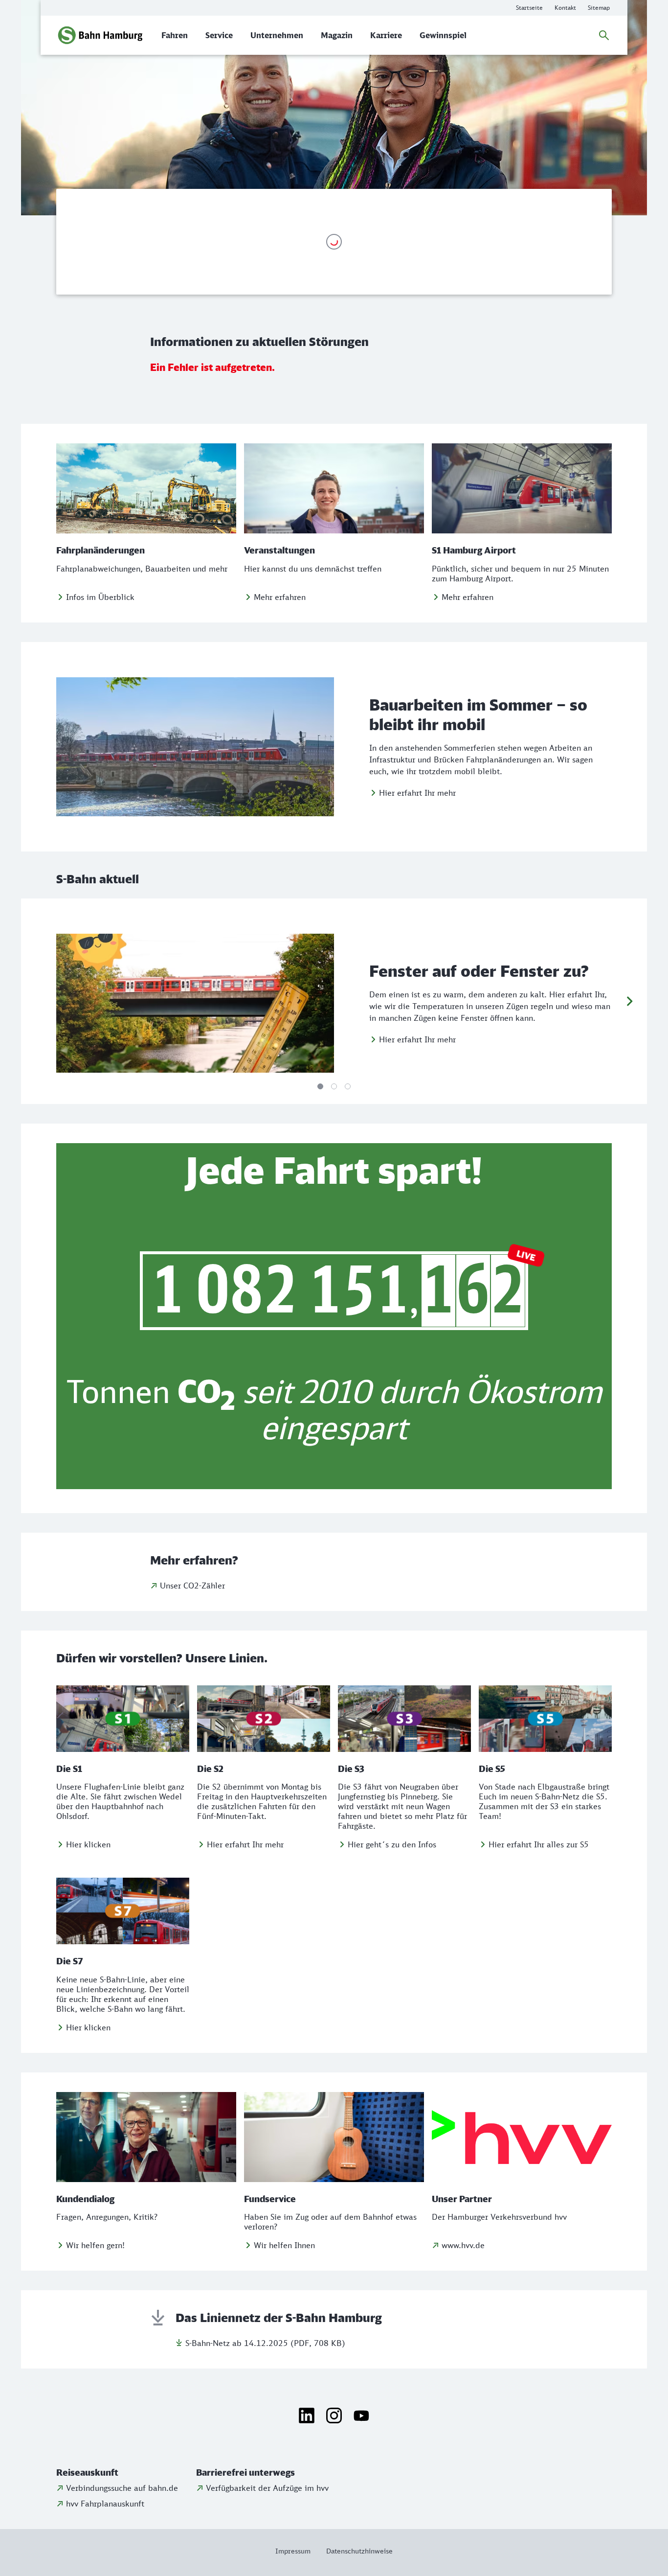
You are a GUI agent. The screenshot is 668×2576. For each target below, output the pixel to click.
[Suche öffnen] (604, 35)
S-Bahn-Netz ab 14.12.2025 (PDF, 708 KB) (265, 2343)
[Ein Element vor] (629, 1001)
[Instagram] (334, 2415)
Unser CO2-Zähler (192, 1586)
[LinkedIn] (307, 2415)
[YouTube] (361, 2415)
